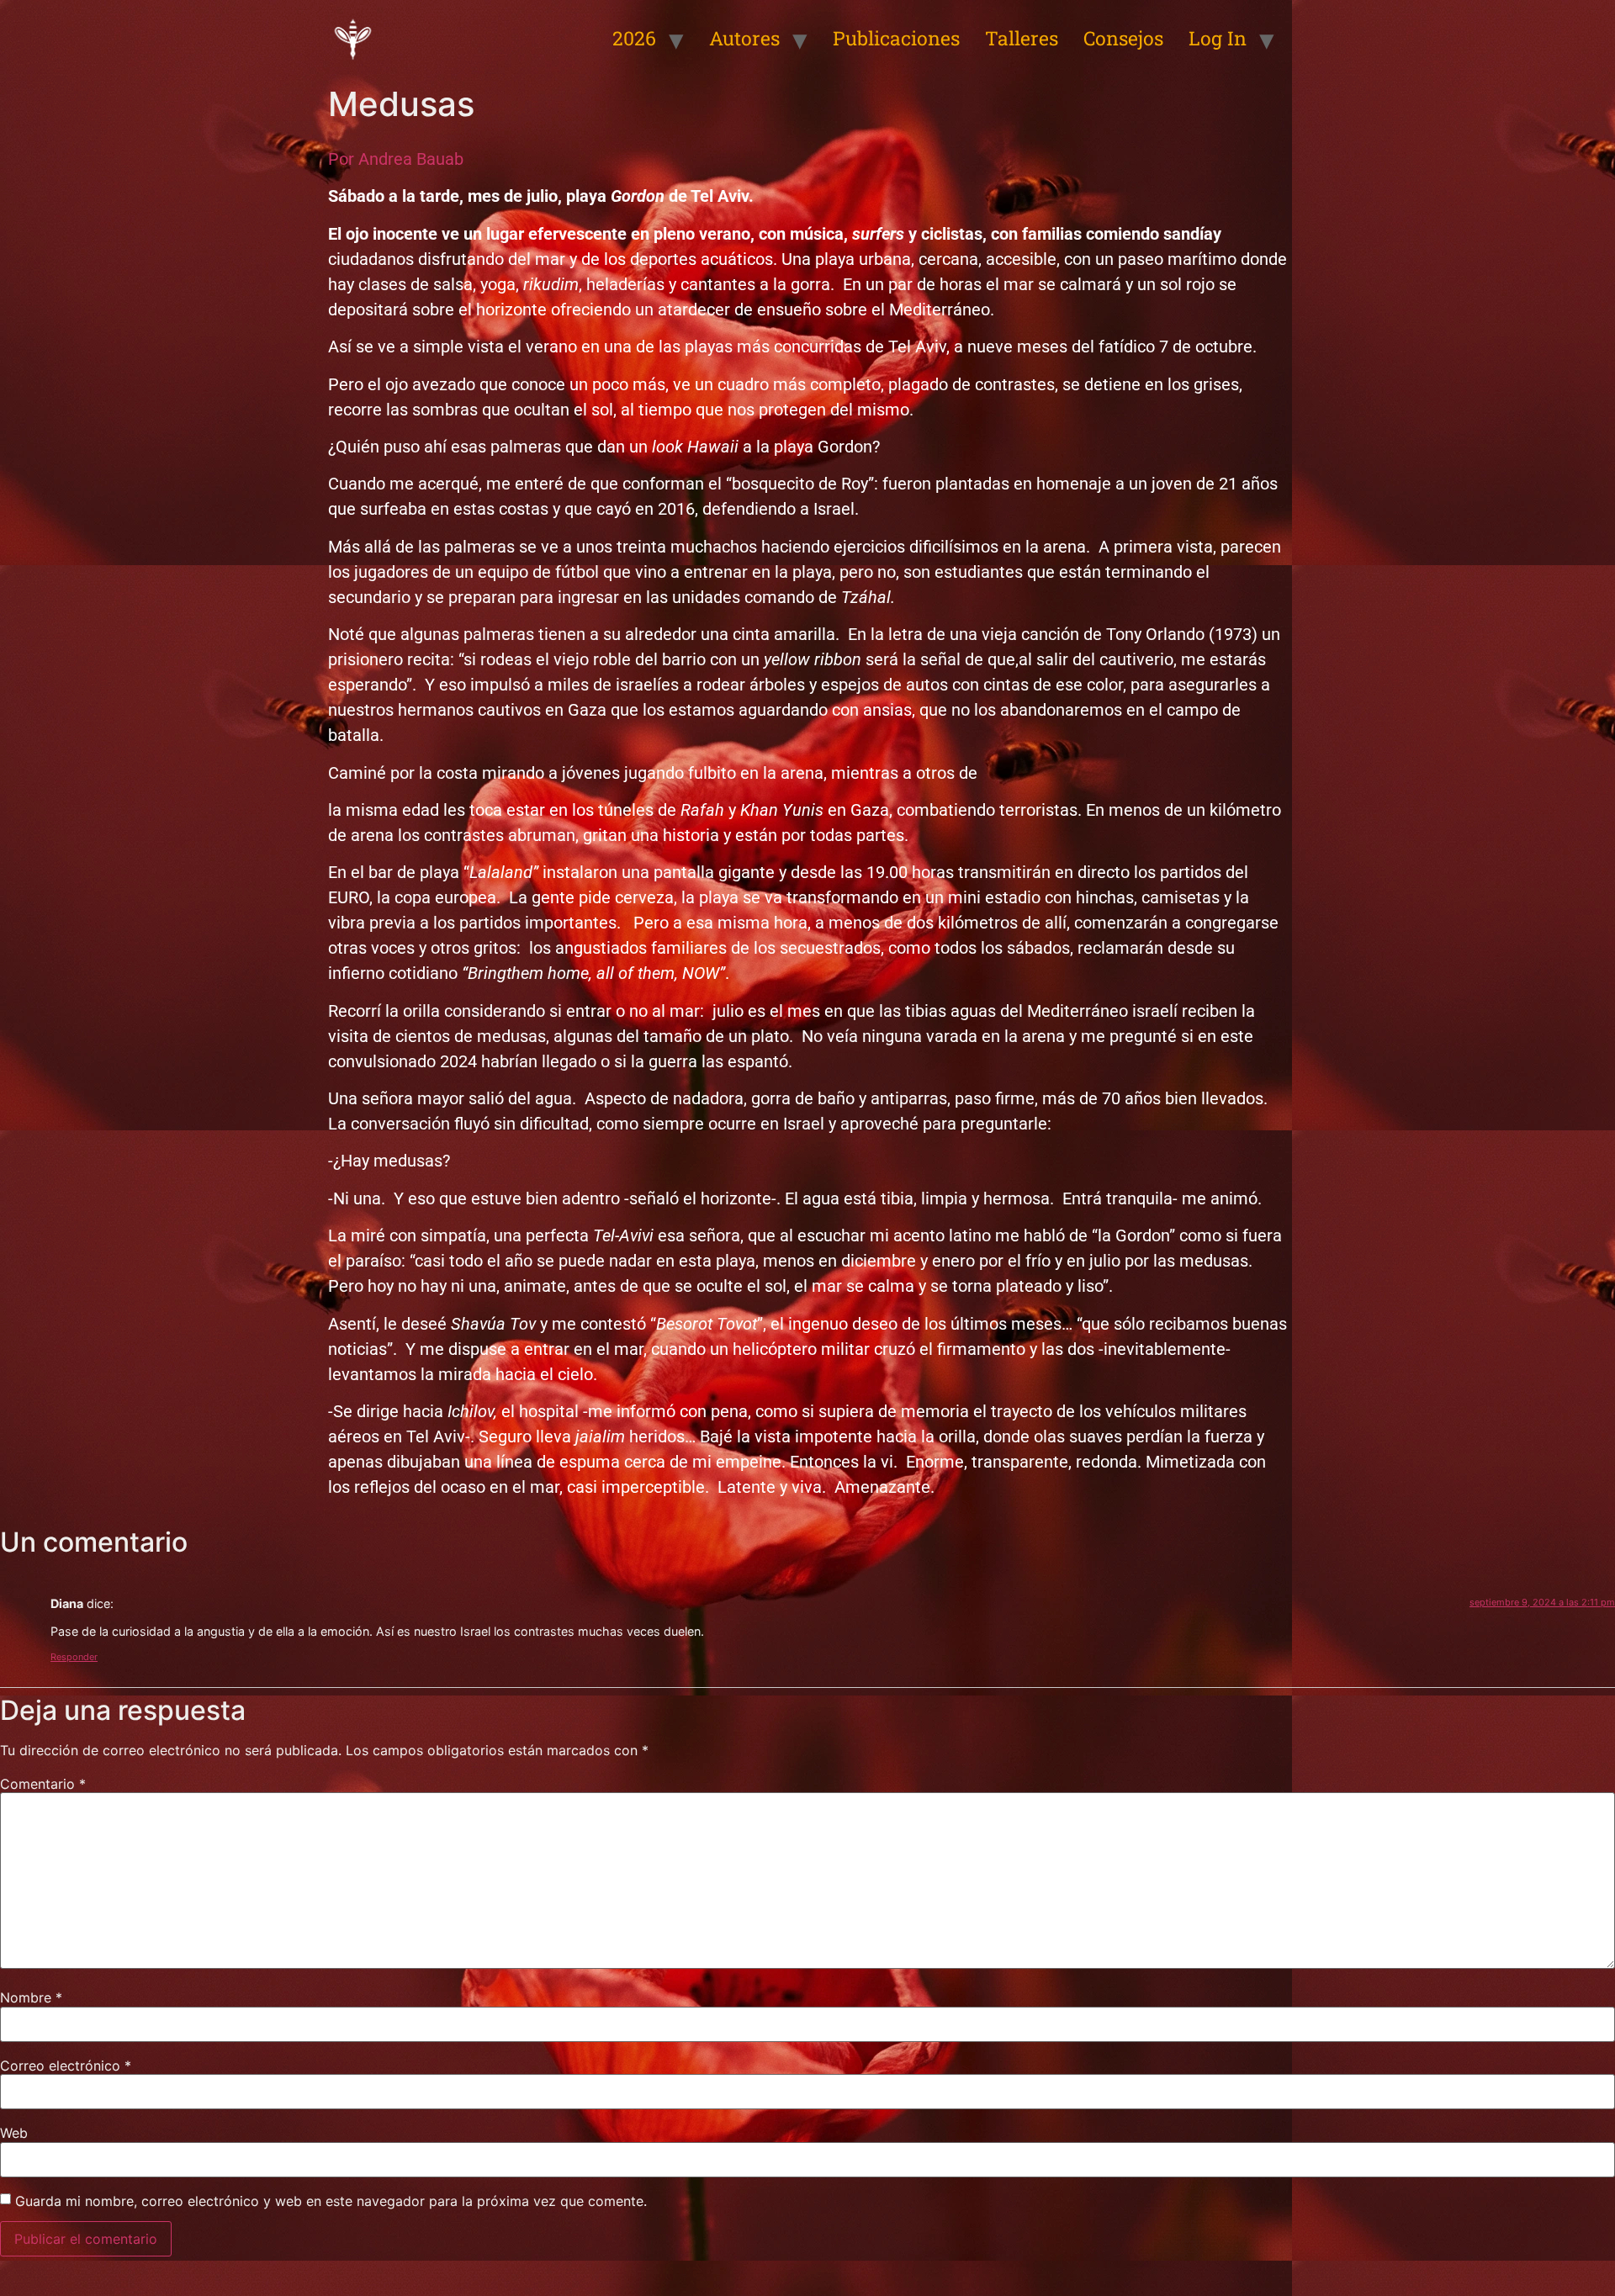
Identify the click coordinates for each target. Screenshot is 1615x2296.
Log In (1218, 38)
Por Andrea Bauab (396, 159)
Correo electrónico (66, 2066)
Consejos (1123, 38)
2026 (634, 38)
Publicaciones (896, 38)
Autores (744, 38)
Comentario (43, 1784)
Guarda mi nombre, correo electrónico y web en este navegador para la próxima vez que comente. (331, 2201)
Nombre (31, 1997)
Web (14, 2133)
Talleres (1022, 38)
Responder (74, 1657)
